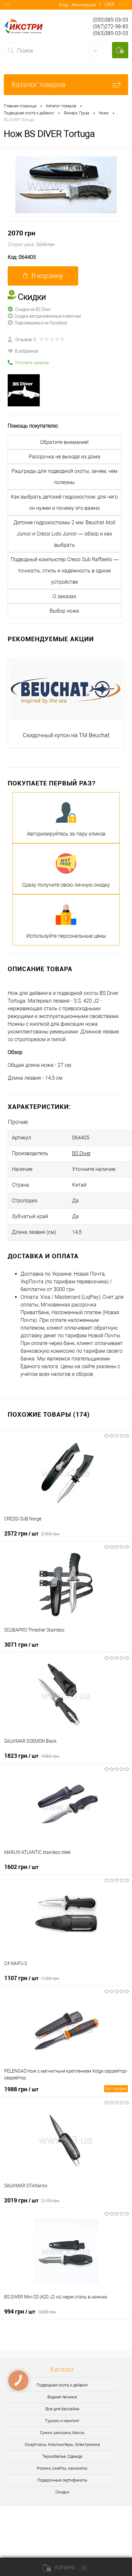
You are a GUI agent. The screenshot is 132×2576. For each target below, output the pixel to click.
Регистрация (84, 5)
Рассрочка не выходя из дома (65, 457)
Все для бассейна (62, 2409)
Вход (63, 5)
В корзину (47, 276)
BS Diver (81, 1153)
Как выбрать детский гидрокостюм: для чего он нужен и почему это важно (64, 502)
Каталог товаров (38, 85)
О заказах (64, 596)
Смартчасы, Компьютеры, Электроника (62, 2444)
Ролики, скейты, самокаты (62, 2468)
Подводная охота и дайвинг (62, 2385)
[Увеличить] (66, 185)
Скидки (62, 2492)
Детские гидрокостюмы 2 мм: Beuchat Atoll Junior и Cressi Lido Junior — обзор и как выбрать (65, 534)
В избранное (27, 351)
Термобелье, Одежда (62, 2456)
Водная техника (62, 2397)
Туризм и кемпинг (62, 2421)
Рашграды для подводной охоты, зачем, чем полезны (65, 477)
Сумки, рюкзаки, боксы (62, 2433)
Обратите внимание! (64, 442)
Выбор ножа (64, 611)
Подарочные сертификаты (62, 2480)
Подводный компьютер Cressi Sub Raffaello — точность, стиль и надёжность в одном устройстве (65, 571)
